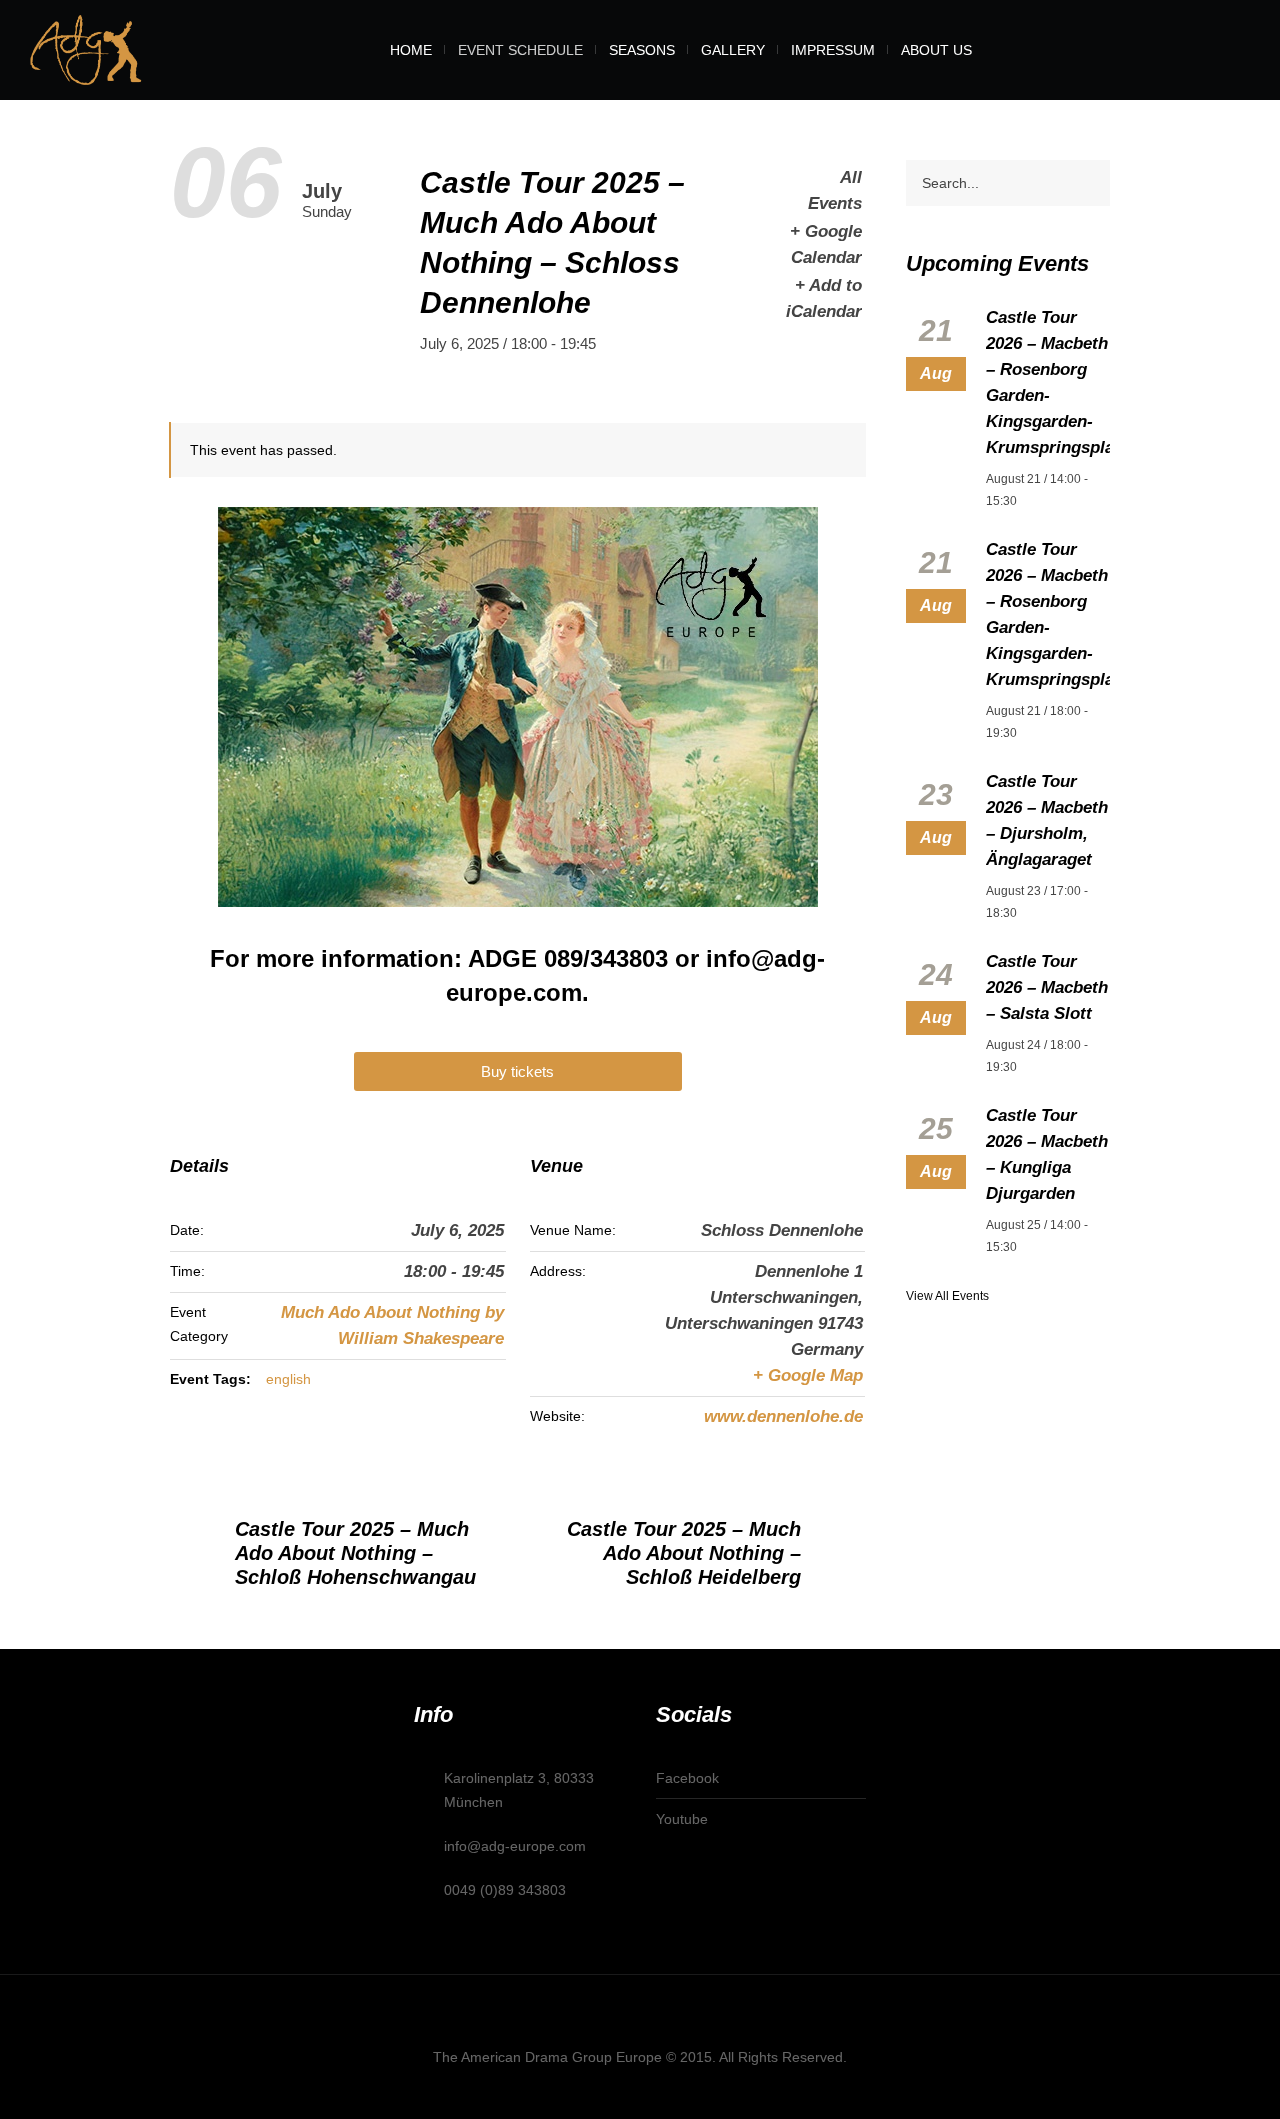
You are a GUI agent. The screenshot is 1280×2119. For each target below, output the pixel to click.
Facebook (687, 1778)
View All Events (947, 1296)
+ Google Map (808, 1375)
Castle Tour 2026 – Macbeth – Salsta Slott (1047, 987)
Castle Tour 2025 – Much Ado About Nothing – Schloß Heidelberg (684, 1553)
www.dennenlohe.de (783, 1416)
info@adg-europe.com (515, 1846)
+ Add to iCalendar (823, 298)
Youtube (682, 1819)
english (288, 1379)
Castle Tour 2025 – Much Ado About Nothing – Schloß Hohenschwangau (355, 1553)
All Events (834, 190)
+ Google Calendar (825, 244)
